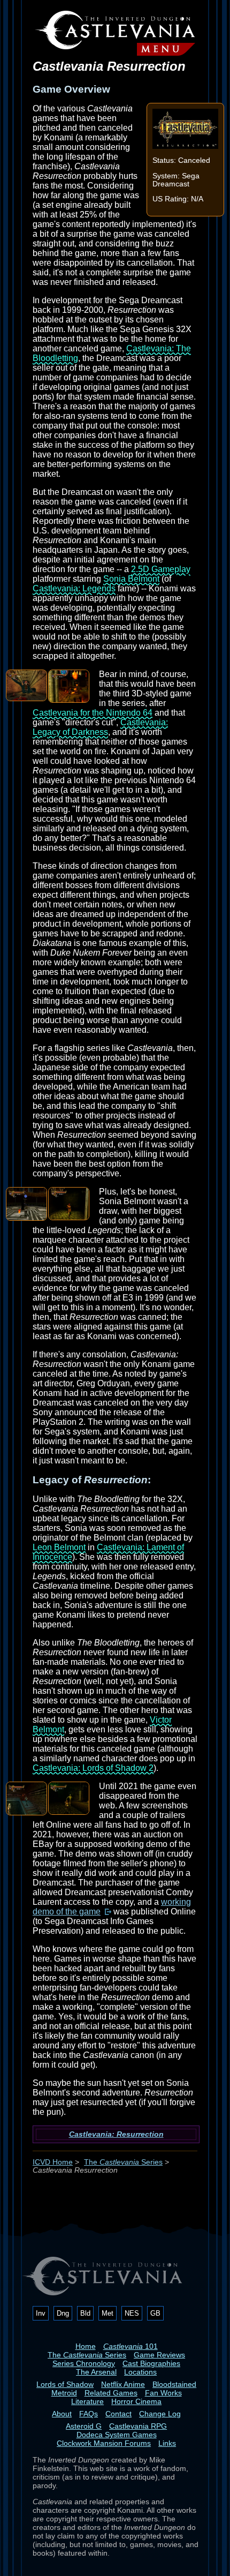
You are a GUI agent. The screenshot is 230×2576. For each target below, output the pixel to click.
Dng (63, 2313)
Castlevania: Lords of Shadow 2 (93, 1768)
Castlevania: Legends (74, 588)
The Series (123, 2162)
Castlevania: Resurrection (116, 2134)
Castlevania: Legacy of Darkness (100, 727)
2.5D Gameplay (161, 569)
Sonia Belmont (131, 579)
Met (108, 2313)
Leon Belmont (59, 1547)
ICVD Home (53, 2162)
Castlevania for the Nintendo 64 (93, 713)
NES (132, 2313)
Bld (85, 2313)
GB (155, 2313)
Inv (41, 2313)
